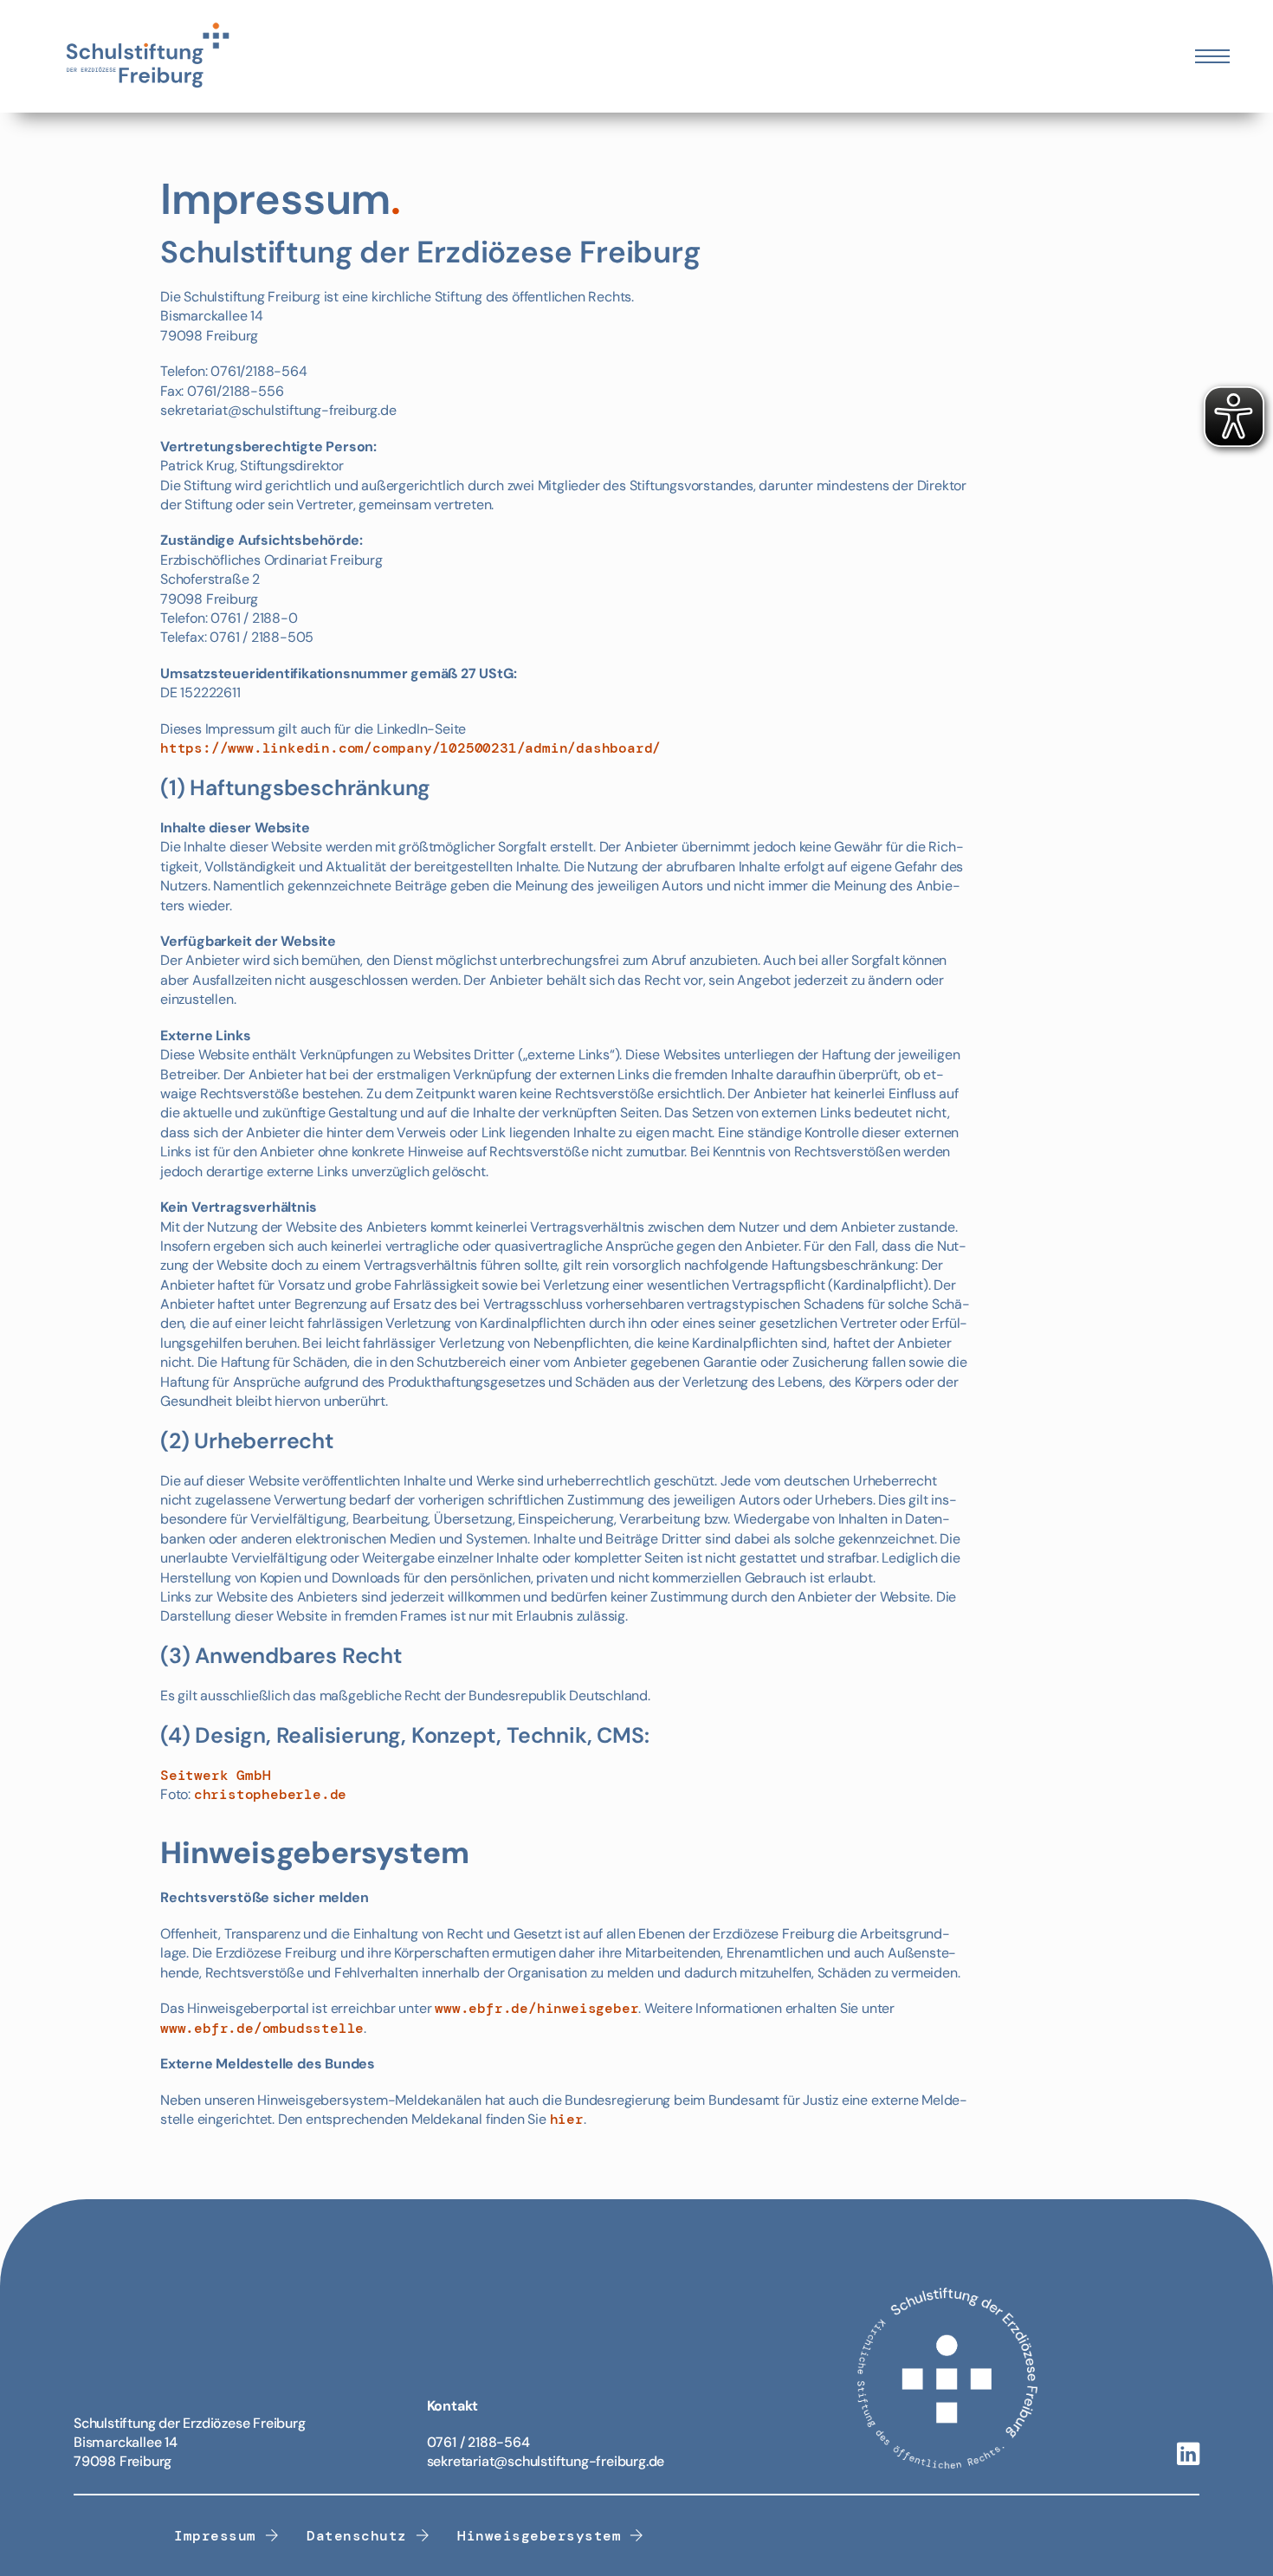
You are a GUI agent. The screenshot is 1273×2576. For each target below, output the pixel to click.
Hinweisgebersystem (539, 2536)
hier (567, 2119)
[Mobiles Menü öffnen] (1212, 56)
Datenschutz (357, 2536)
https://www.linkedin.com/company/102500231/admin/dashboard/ (410, 748)
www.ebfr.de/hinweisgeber (536, 2008)
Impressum (215, 2536)
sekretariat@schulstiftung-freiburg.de (546, 2461)
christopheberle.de (270, 1794)
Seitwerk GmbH (215, 1775)
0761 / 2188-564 (478, 2442)
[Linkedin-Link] (1188, 2455)
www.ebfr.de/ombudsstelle (262, 2028)
